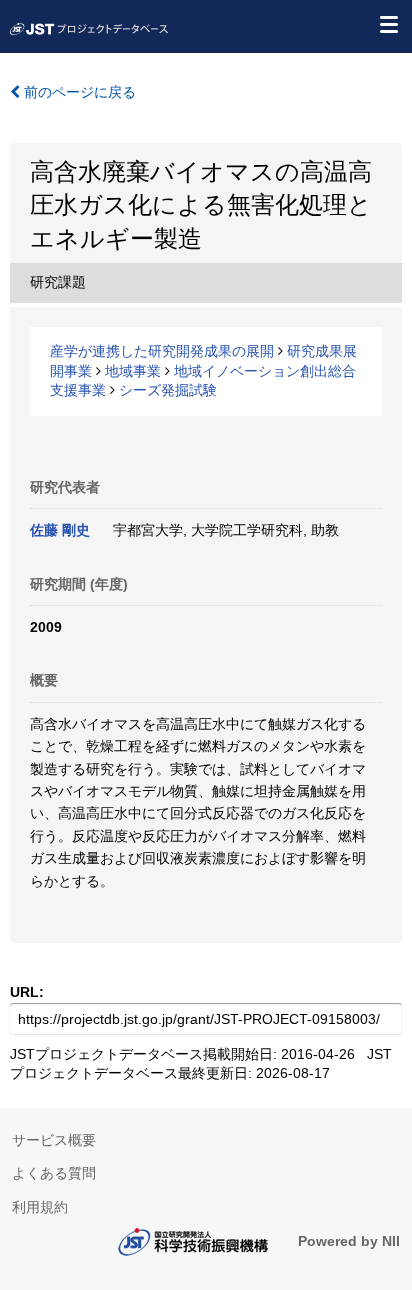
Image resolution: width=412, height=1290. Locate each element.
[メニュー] (388, 24)
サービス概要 (54, 1140)
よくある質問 (54, 1173)
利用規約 (40, 1207)
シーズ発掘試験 (168, 390)
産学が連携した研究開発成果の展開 (162, 351)
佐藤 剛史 (60, 530)
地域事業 (133, 371)
